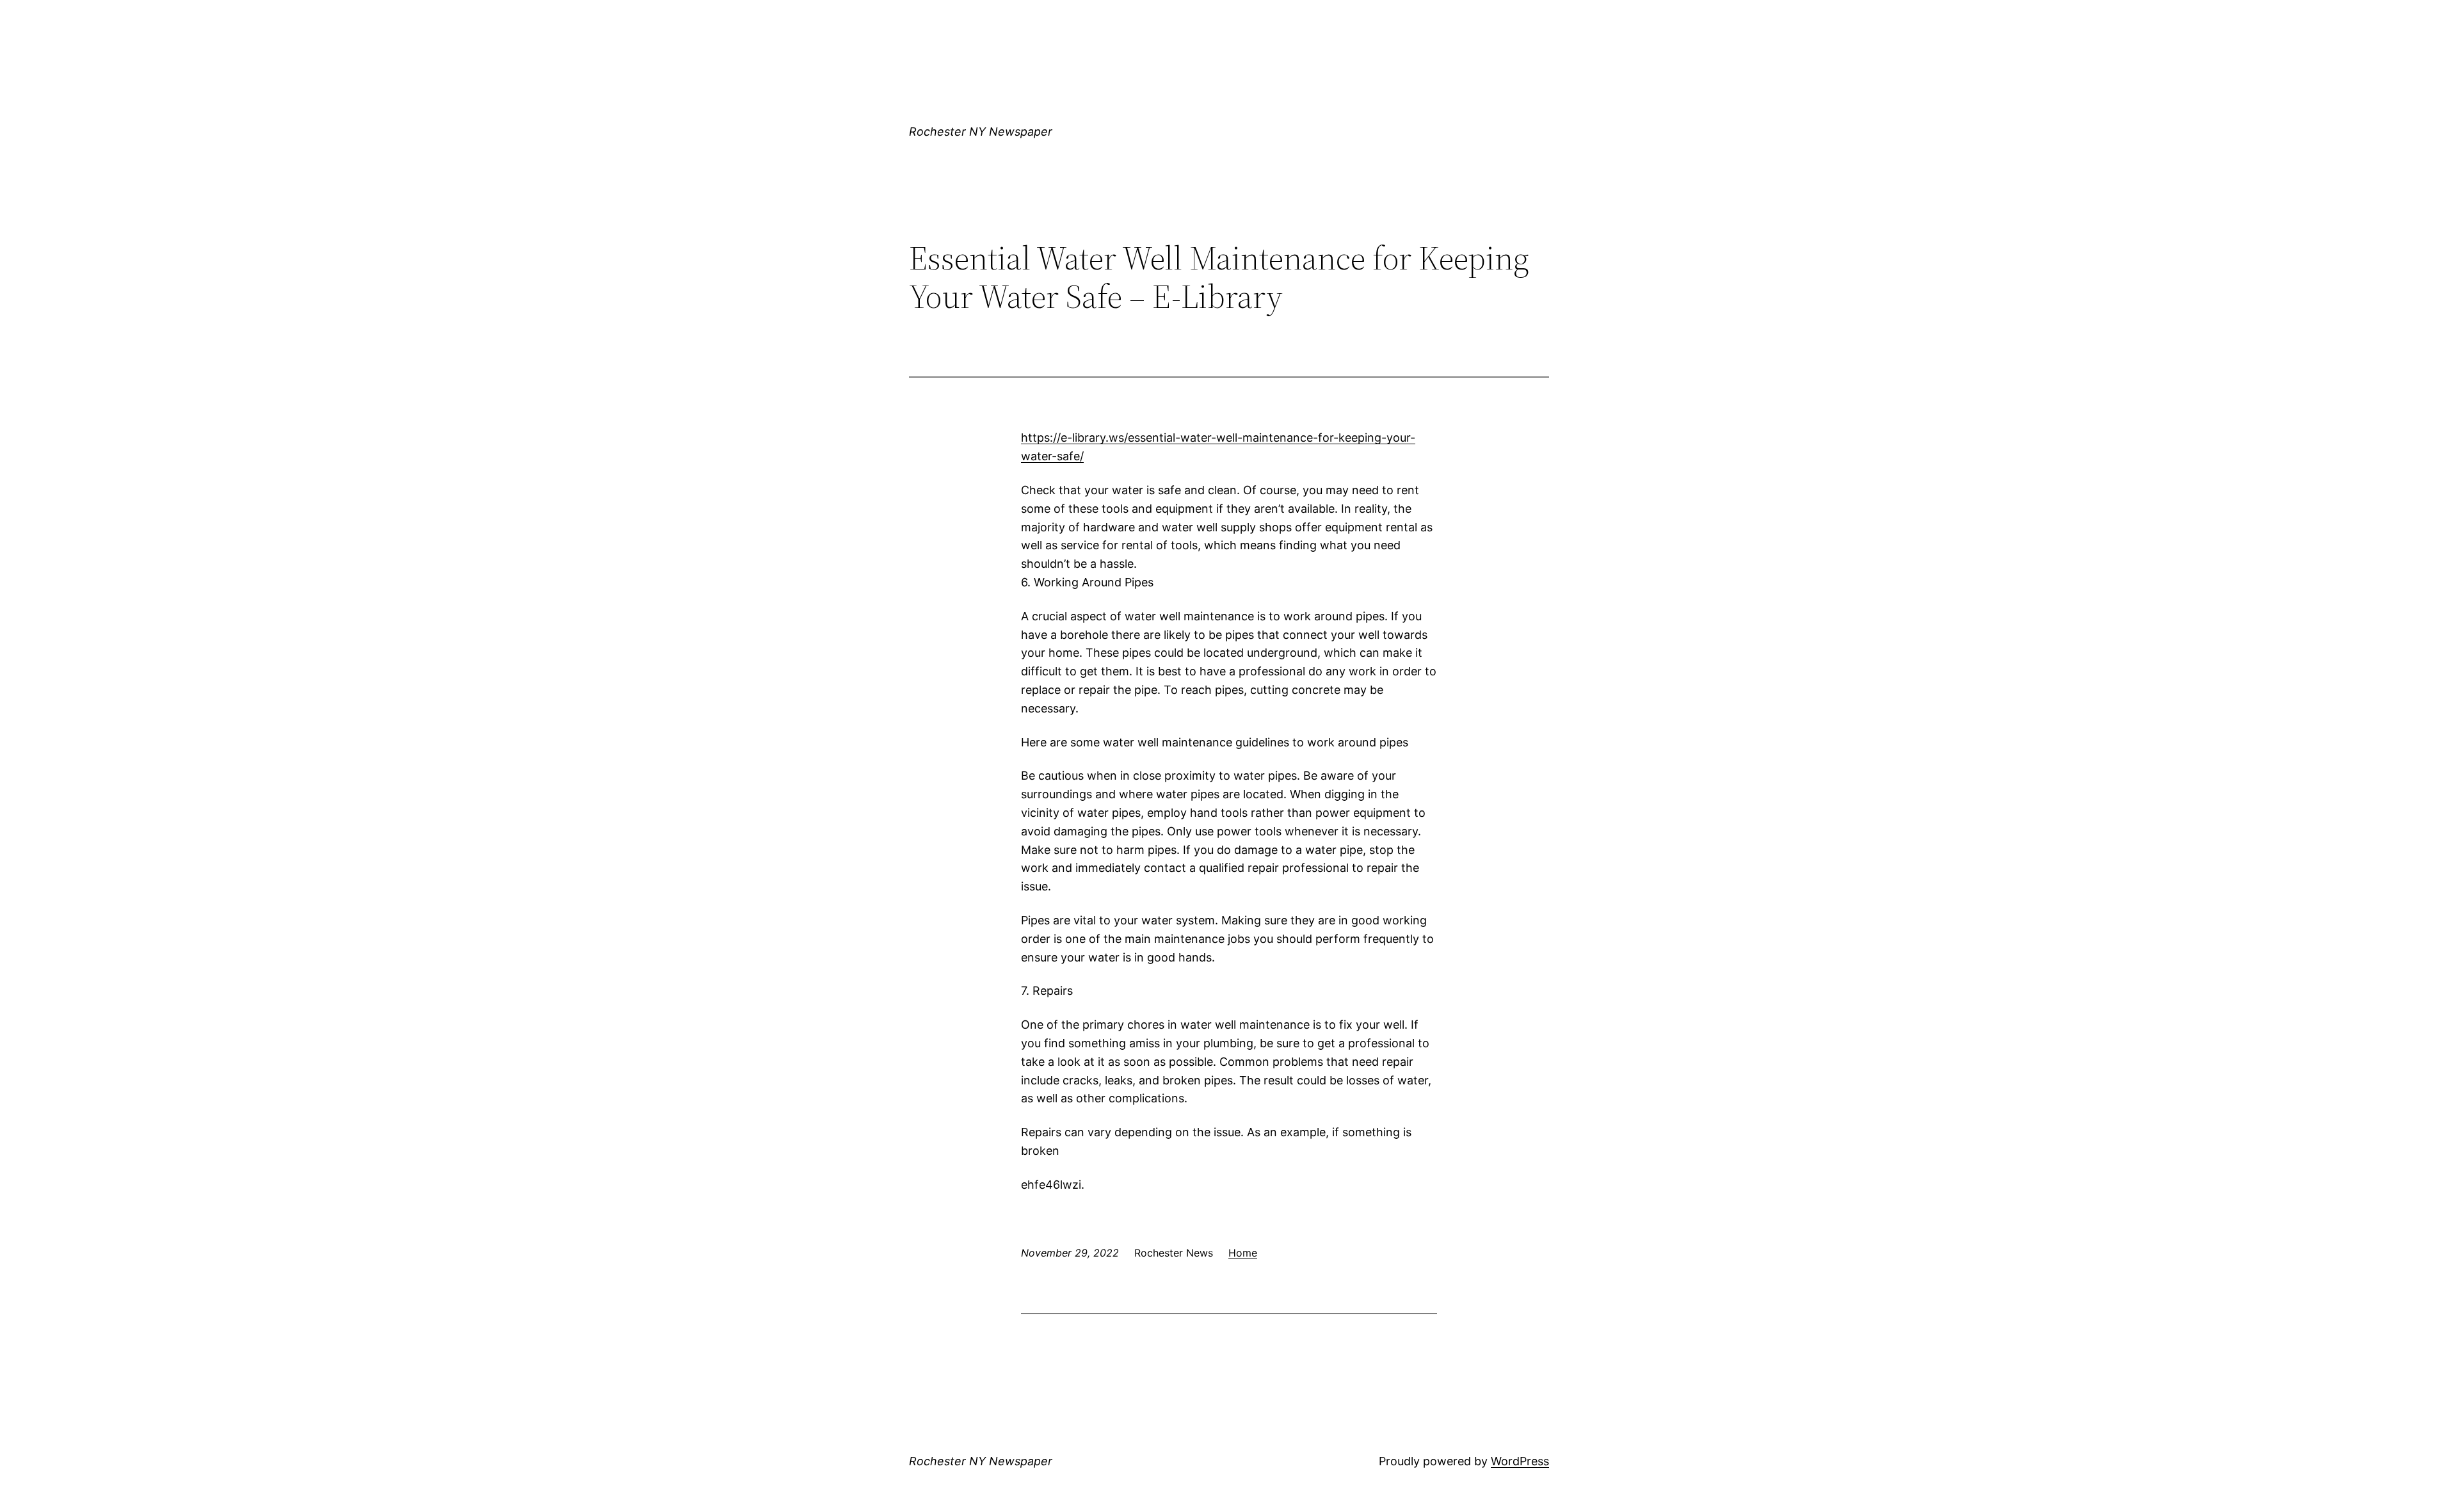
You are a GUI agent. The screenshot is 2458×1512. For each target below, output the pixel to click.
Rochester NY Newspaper (981, 132)
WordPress (1520, 1461)
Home (1243, 1253)
